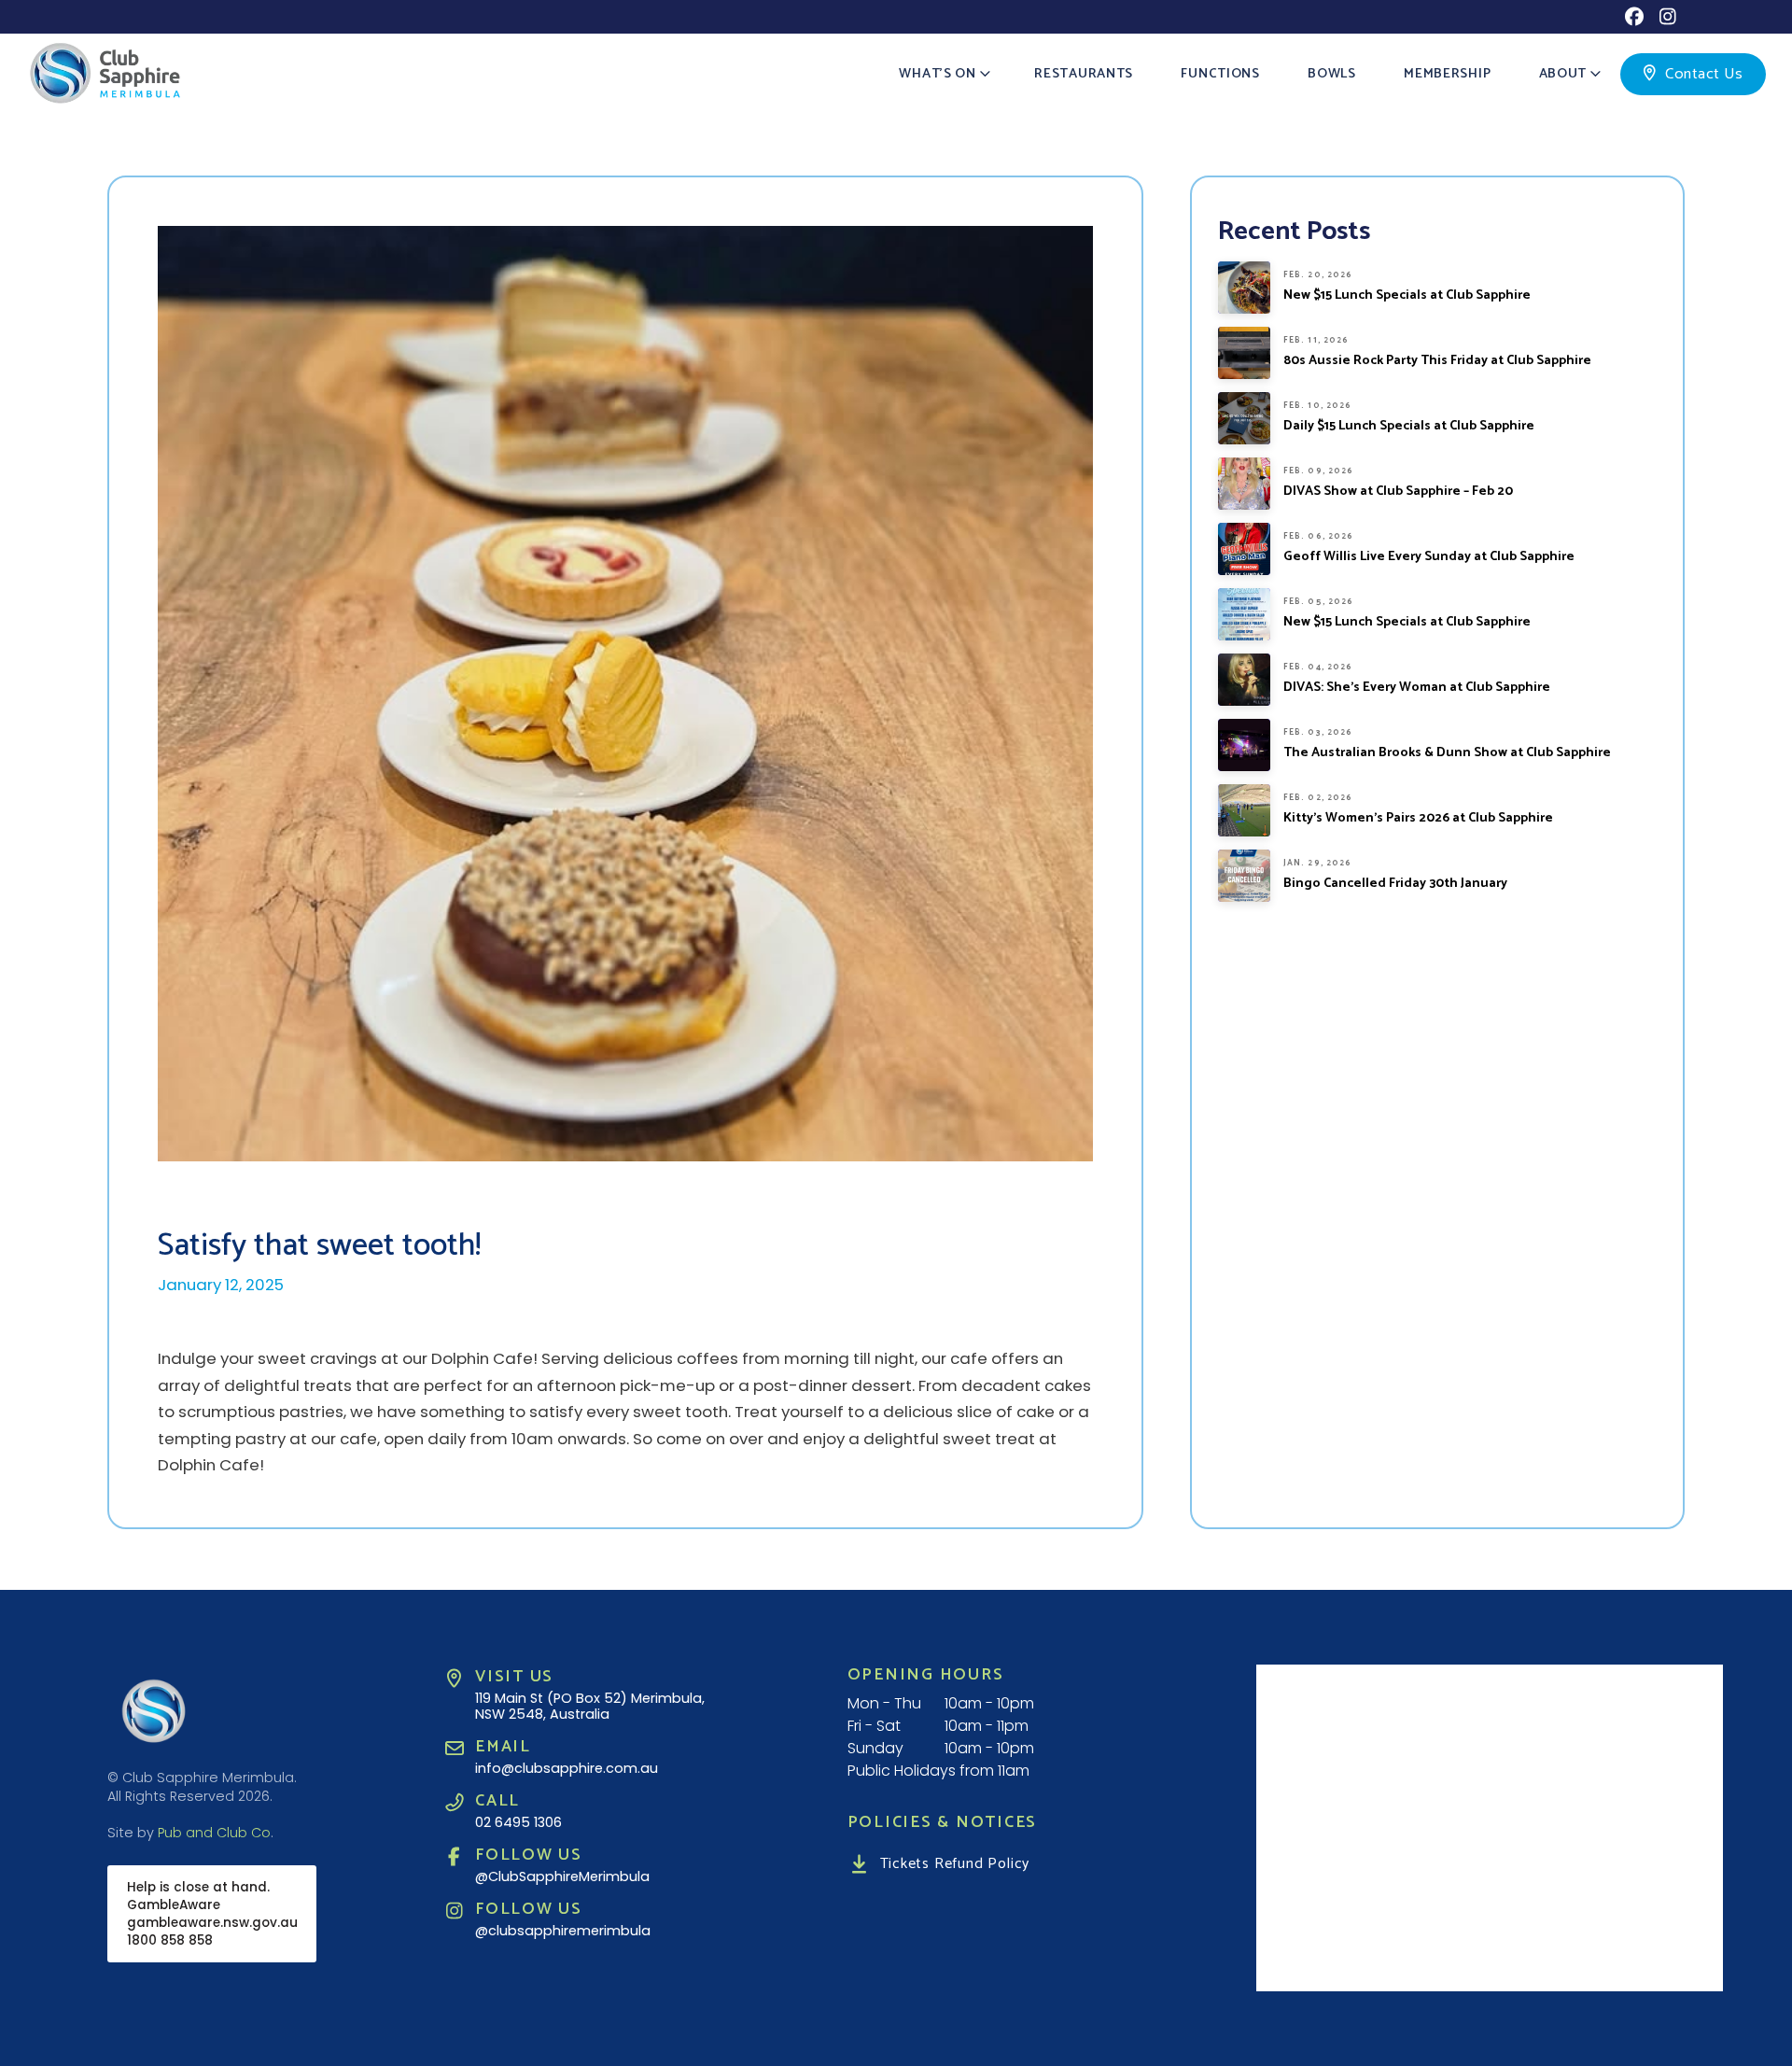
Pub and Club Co (214, 1833)
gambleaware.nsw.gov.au (212, 1923)
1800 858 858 (170, 1940)
